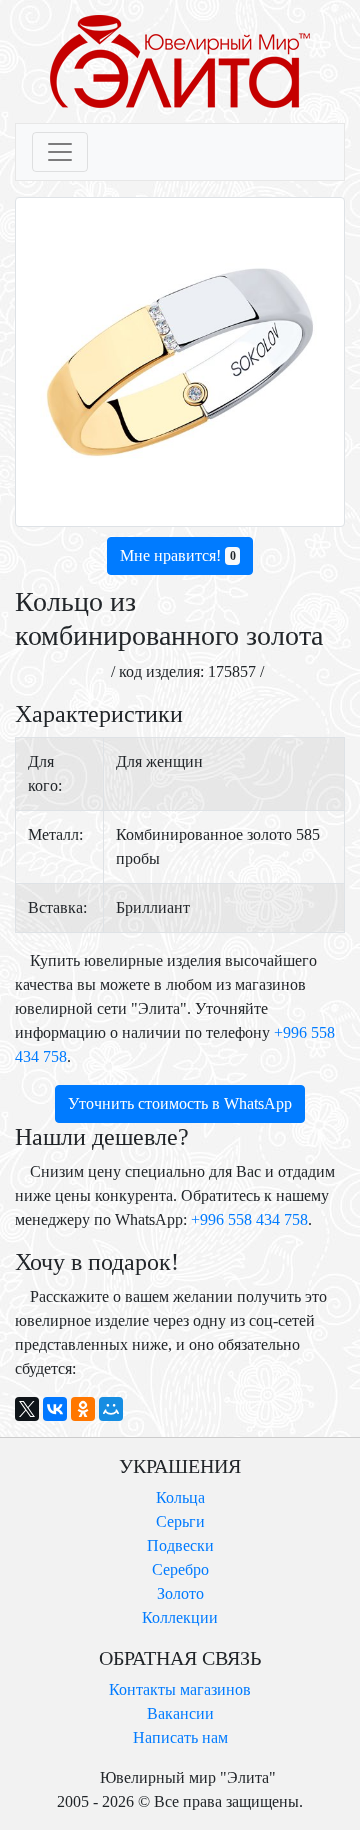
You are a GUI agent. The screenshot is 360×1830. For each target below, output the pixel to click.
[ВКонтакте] (55, 1409)
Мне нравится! (178, 555)
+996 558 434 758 (249, 1219)
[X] (27, 1409)
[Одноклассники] (83, 1409)
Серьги (180, 1521)
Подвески (180, 1545)
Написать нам (180, 1737)
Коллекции (180, 1617)
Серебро (180, 1569)
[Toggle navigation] (60, 152)
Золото (180, 1593)
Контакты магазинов (180, 1689)
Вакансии (180, 1713)
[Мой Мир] (111, 1409)
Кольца (180, 1497)
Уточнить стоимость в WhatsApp (180, 1103)
